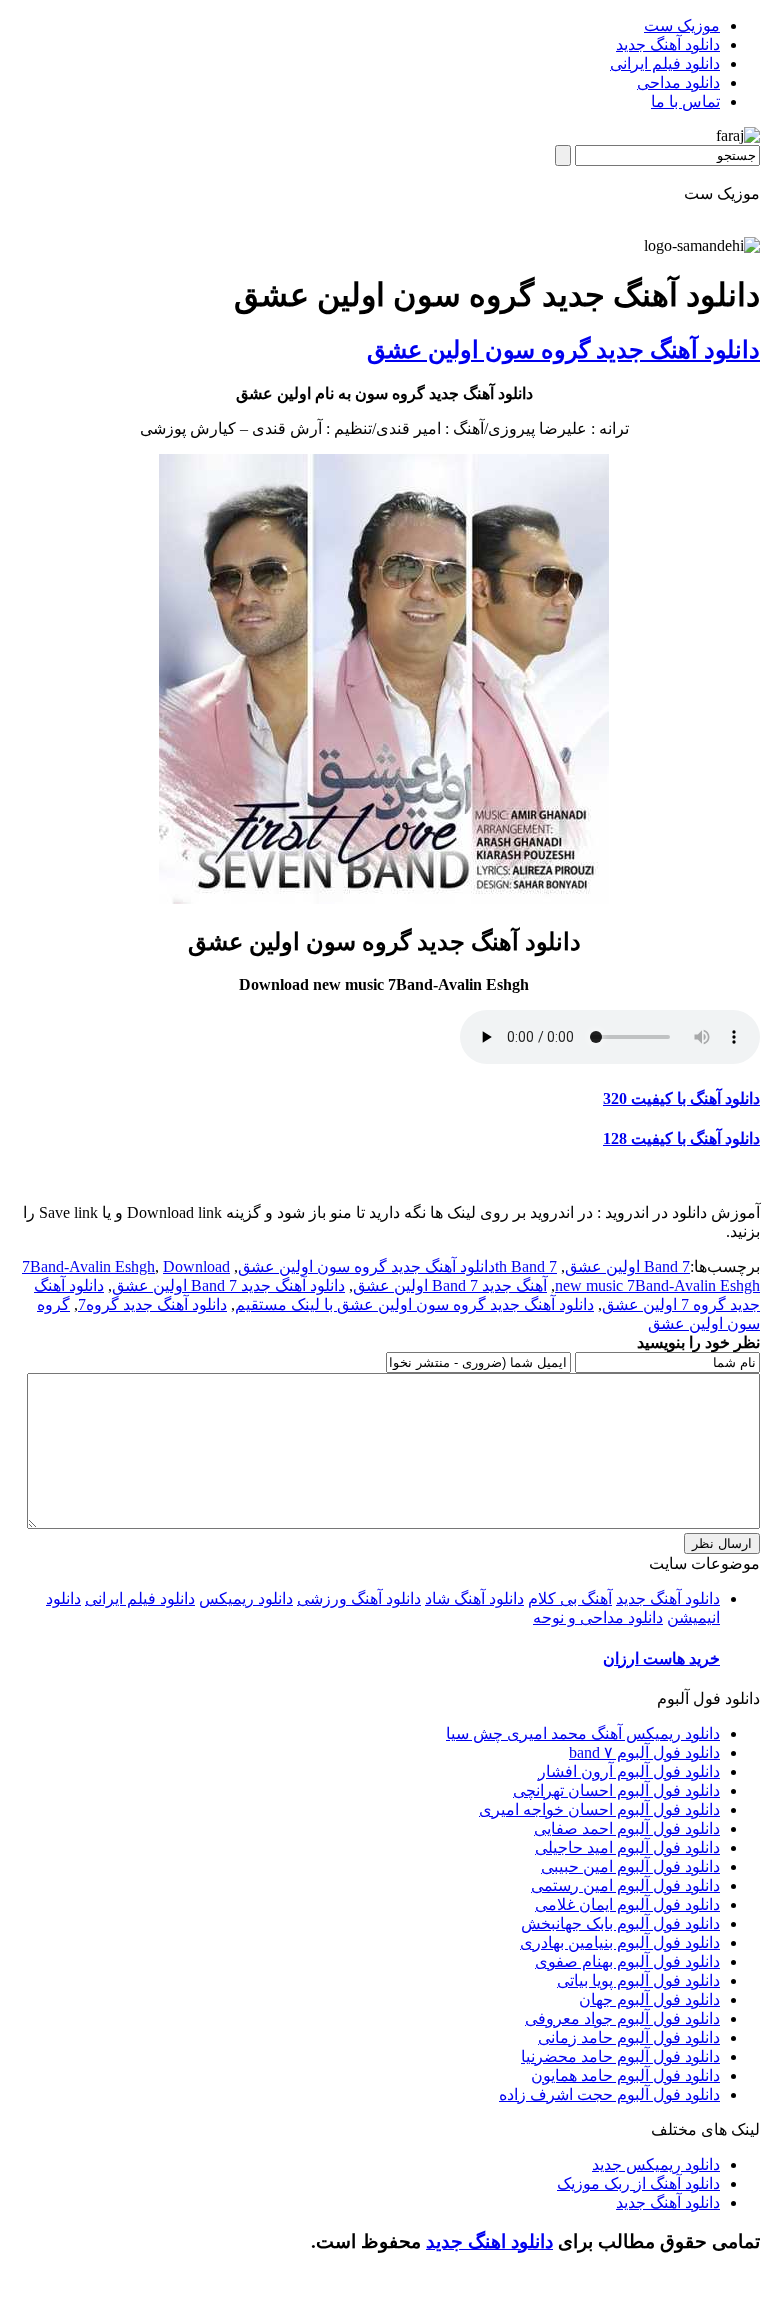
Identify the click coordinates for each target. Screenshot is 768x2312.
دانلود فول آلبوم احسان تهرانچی (616, 1790)
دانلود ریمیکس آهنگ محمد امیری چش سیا (583, 1733)
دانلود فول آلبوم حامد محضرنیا (620, 2056)
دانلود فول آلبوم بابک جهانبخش (620, 1923)
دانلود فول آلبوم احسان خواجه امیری (599, 1809)
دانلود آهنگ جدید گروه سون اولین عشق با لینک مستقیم (414, 1304)
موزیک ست (682, 25)
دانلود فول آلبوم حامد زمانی (629, 2037)
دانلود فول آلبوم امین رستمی (625, 1885)
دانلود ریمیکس (246, 1598)
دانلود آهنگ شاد (474, 1598)
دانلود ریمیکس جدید (656, 2164)
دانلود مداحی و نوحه (598, 1617)
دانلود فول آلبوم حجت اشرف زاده (609, 2094)
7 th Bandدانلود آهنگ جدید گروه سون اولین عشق (397, 1266)
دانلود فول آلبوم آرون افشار (629, 1771)
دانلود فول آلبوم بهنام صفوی (627, 1961)
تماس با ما (685, 101)
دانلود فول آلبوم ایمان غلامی (627, 1904)
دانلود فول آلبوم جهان (649, 1999)
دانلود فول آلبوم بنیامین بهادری (620, 1942)
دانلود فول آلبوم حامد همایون (625, 2075)
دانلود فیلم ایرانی (665, 63)
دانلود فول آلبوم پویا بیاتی (638, 1980)
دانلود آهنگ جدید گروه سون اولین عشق (563, 350)
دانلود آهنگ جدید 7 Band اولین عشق (228, 1285)
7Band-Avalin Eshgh (88, 1266)
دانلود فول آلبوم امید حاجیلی (627, 1847)
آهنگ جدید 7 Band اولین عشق (450, 1285)
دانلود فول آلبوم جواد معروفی (622, 2018)
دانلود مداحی (678, 82)
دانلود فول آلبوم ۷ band (644, 1752)
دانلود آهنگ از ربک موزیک (638, 2183)
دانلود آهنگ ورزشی (359, 1598)
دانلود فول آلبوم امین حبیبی (630, 1866)
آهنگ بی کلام (570, 1598)
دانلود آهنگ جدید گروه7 (152, 1304)
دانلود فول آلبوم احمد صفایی (627, 1828)
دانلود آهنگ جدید (668, 44)
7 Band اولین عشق (627, 1266)
